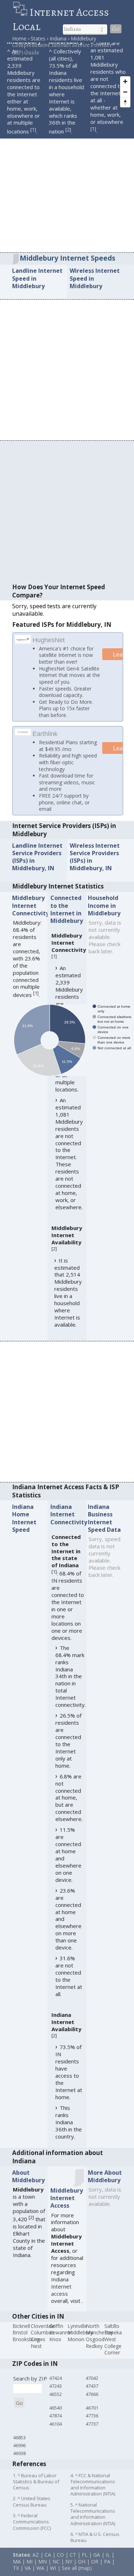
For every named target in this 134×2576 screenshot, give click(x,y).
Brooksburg (26, 2349)
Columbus (42, 2343)
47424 (56, 2388)
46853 (19, 2447)
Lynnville (77, 2336)
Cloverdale (43, 2336)
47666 (92, 2404)
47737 (92, 2434)
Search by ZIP (30, 2388)
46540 (56, 2418)
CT (73, 2565)
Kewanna (60, 2343)
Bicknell (21, 2336)
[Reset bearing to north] (125, 102)
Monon (76, 2349)
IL (108, 2565)
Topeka (113, 2343)
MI (29, 2572)
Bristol (20, 2343)
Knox (55, 2349)
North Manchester (100, 2339)
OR (95, 2572)
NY (69, 2572)
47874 (56, 2426)
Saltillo (112, 2336)
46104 (56, 2434)
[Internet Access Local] (21, 12)
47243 (56, 2396)
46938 (19, 2464)
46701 (92, 2418)
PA (107, 2572)
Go (116, 29)
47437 (92, 2396)
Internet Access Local (61, 19)
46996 (19, 2455)
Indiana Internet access (61, 2296)
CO (60, 2565)
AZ (36, 2565)
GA (97, 2565)
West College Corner (113, 2356)
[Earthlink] (23, 741)
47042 (92, 2388)
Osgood (95, 2349)
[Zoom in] (125, 81)
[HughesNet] (23, 641)
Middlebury (80, 2343)
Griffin (56, 2336)
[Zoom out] (125, 92)
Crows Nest (38, 2353)
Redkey (94, 2356)
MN (43, 2572)
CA (48, 2565)
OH (82, 2572)
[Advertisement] (67, 182)
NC (56, 2572)
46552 (56, 2404)
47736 (92, 2426)
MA (17, 2572)
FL (85, 2565)
